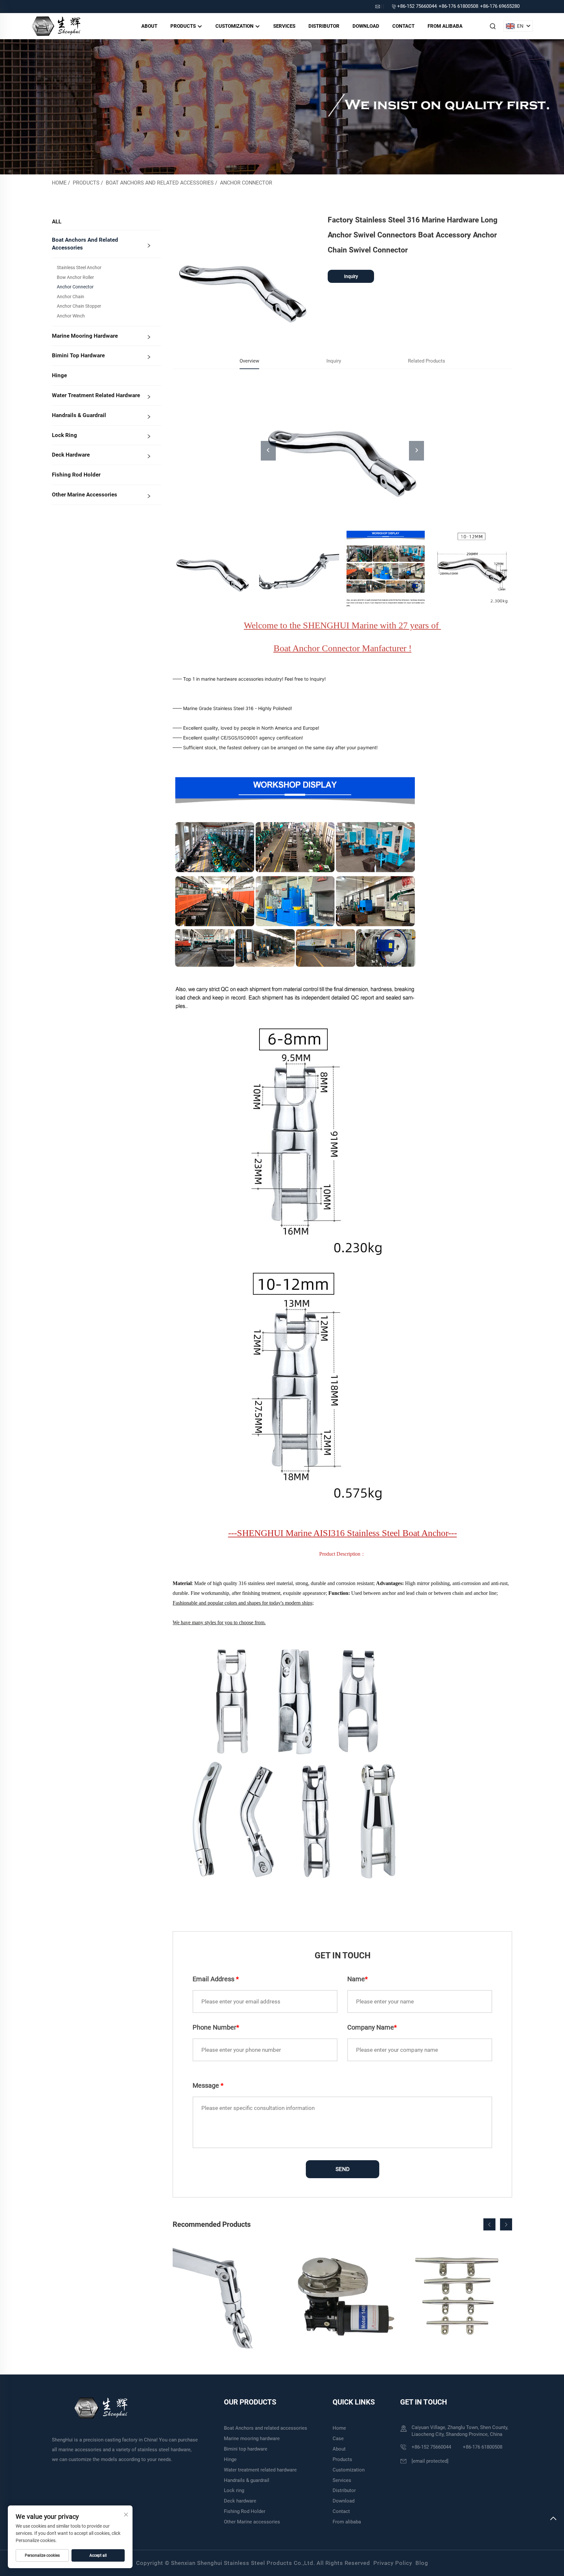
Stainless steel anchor (79, 267)
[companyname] (56, 26)
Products (184, 26)
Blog (422, 2563)
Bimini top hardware (78, 355)
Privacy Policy (393, 2563)
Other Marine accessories (85, 494)
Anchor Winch (71, 316)
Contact (403, 26)
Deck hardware (71, 455)
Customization (235, 26)
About (149, 26)
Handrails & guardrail (79, 415)
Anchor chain (70, 297)
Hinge (59, 375)
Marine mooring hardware (85, 336)
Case (338, 2438)
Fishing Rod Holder (76, 475)
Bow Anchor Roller (75, 277)
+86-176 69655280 (500, 6)
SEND (343, 2169)
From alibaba (445, 26)
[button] (489, 2224)
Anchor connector (246, 183)
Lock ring (64, 435)
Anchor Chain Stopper (79, 306)
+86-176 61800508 (458, 6)
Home (59, 183)
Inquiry (351, 276)
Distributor (324, 26)
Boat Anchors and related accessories (160, 183)
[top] (553, 2519)
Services (284, 26)
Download (366, 26)
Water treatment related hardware (96, 395)
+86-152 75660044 (417, 6)
